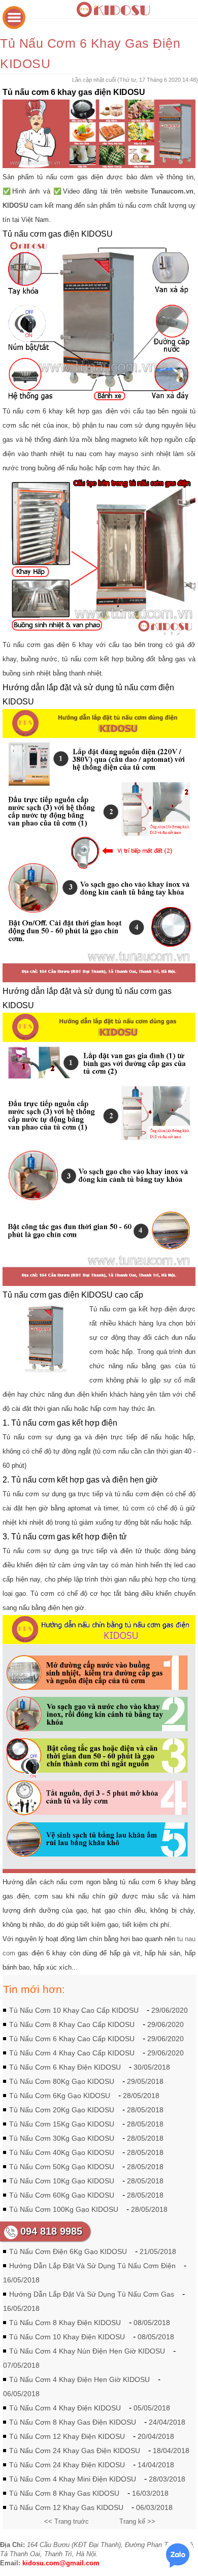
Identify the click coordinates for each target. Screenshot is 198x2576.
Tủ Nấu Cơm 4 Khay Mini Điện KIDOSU (73, 2479)
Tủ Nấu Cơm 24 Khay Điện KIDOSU (67, 2465)
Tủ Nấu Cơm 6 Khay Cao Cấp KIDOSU (72, 2039)
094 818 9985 (51, 2231)
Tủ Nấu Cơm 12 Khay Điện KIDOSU (67, 2436)
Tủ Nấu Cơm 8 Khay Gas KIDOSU (64, 2493)
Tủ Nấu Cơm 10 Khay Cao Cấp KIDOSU (74, 2010)
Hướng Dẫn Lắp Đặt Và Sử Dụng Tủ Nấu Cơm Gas (92, 2294)
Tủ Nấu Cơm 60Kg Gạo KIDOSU (62, 2195)
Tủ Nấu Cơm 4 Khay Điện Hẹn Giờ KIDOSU (79, 2379)
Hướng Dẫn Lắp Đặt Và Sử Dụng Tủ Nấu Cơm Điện (92, 2266)
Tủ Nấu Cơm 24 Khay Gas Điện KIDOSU (75, 2451)
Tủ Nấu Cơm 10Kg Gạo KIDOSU (62, 2181)
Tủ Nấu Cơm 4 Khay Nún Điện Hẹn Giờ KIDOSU (87, 2351)
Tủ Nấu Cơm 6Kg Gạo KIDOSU (60, 2096)
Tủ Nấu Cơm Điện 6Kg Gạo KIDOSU (68, 2251)
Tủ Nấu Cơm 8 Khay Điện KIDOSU (65, 2323)
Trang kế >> (137, 2521)
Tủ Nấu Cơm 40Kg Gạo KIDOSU (62, 2152)
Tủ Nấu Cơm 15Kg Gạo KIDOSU (62, 2124)
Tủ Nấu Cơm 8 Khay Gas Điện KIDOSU (73, 2422)
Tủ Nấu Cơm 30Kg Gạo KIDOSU (62, 2138)
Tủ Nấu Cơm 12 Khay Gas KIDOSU (66, 2507)
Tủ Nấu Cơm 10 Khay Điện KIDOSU (67, 2337)
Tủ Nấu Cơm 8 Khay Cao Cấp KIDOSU (72, 2024)
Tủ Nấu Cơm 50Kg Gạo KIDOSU (62, 2167)
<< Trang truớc (67, 2521)
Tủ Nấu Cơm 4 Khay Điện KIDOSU (65, 2408)
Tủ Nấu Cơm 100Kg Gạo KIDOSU (64, 2209)
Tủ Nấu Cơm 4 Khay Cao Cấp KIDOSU (72, 2053)
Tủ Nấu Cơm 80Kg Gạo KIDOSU (62, 2081)
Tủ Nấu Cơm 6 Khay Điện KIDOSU (65, 2067)
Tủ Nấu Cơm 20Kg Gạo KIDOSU (62, 2110)
